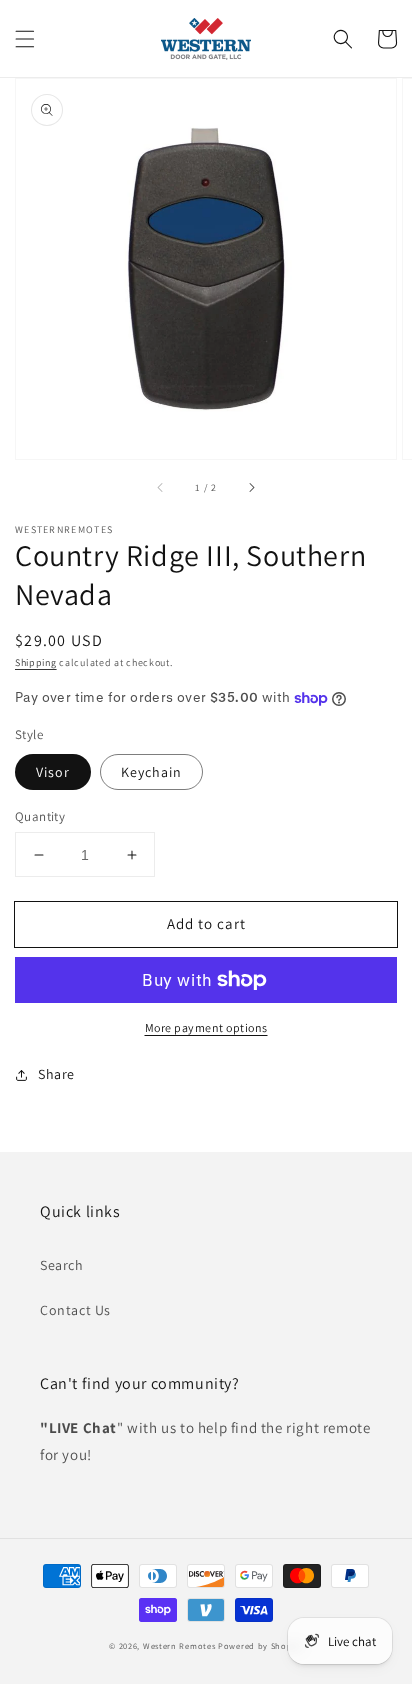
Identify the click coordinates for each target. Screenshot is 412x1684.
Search (62, 1265)
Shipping (36, 662)
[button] (25, 39)
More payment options (206, 1027)
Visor (53, 772)
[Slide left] (161, 487)
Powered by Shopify (260, 1645)
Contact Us (75, 1310)
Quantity (40, 816)
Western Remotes (179, 1645)
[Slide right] (251, 487)
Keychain (151, 772)
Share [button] (56, 1074)
